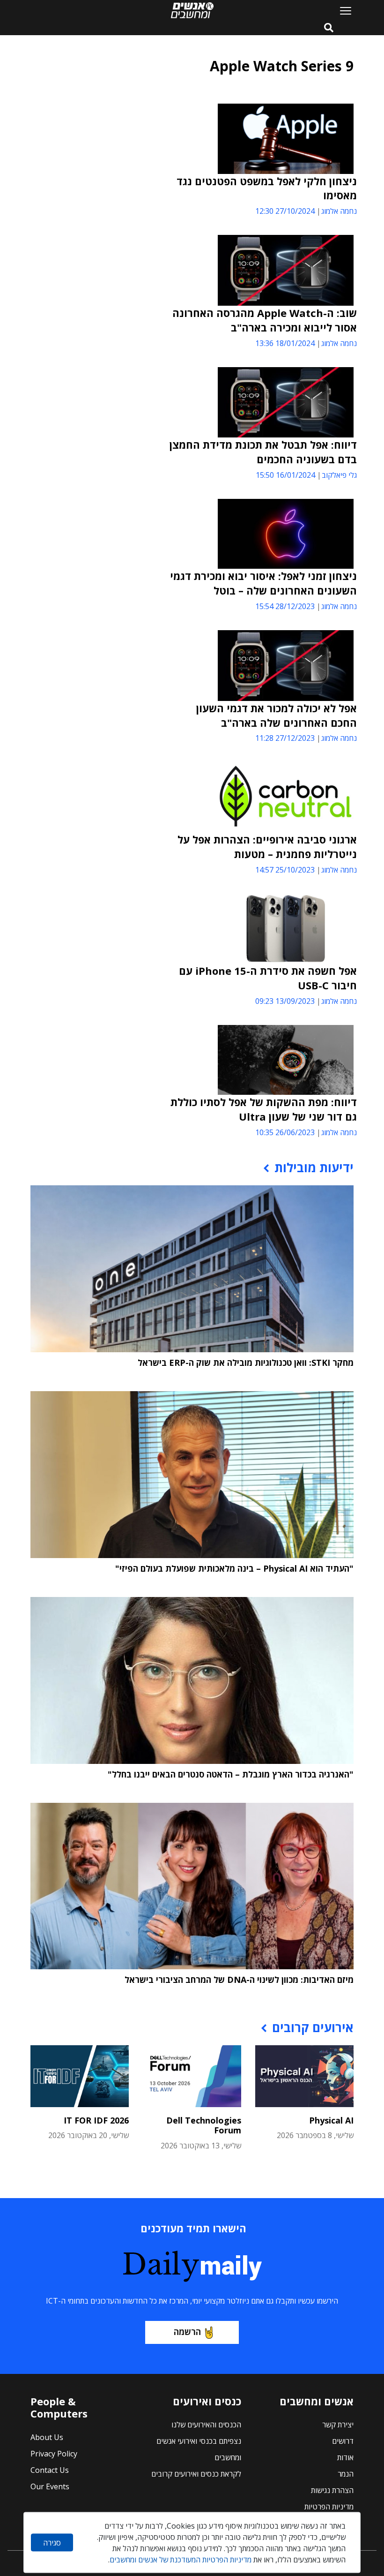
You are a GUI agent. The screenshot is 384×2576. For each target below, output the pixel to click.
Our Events (50, 2486)
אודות (345, 2457)
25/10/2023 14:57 (285, 870)
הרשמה (187, 2332)
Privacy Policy (54, 2454)
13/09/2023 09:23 (285, 1001)
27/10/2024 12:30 (285, 211)
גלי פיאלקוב (339, 475)
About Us (47, 2437)
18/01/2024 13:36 (285, 343)
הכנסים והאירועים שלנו (206, 2425)
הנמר (346, 2474)
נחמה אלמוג (339, 211)
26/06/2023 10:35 (285, 1132)
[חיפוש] (329, 28)
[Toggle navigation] (342, 10)
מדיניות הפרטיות (329, 2507)
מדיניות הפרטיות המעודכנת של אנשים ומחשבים (181, 2560)
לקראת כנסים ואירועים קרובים (196, 2474)
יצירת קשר (338, 2425)
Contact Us (50, 2470)
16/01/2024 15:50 (285, 475)
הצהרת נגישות (332, 2490)
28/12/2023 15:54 (285, 606)
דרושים (343, 2441)
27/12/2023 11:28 (285, 738)
